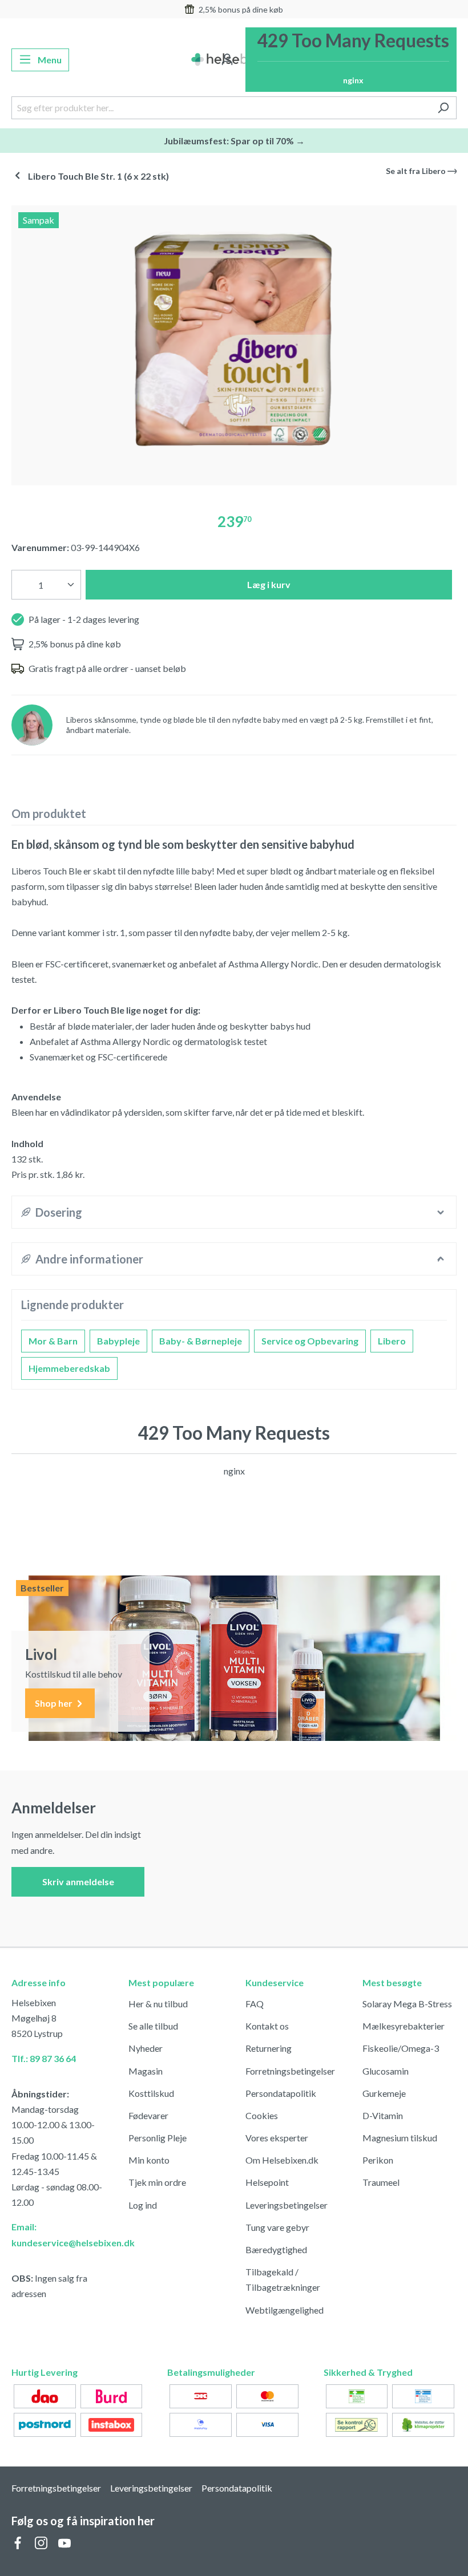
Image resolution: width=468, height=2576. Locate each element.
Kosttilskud (151, 2093)
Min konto (149, 2160)
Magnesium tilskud (400, 2138)
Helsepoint (267, 2182)
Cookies (262, 2115)
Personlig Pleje (158, 2138)
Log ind (143, 2205)
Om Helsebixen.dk (282, 2160)
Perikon (378, 2160)
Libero (392, 1341)
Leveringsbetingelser (287, 2205)
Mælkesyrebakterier (404, 2026)
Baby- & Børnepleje (201, 1341)
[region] (234, 341)
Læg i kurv (269, 584)
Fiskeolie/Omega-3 (401, 2048)
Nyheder (146, 2048)
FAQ (255, 2004)
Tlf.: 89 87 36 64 (44, 2058)
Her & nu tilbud (158, 2004)
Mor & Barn (53, 1341)
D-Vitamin (383, 2115)
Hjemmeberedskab (69, 1368)
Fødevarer (148, 2115)
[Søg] (443, 108)
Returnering (269, 2048)
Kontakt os (267, 2026)
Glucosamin (386, 2071)
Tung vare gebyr (277, 2227)
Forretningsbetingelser (290, 2071)
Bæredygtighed (276, 2249)
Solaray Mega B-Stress (407, 2004)
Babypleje (118, 1341)
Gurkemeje (384, 2093)
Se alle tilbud (153, 2026)
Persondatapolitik (281, 2093)
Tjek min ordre (157, 2182)
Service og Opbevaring (310, 1341)
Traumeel (381, 2182)
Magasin (146, 2071)
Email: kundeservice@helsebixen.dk (58, 2234)
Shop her (55, 1703)
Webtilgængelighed (285, 2310)
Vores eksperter (277, 2138)
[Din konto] (227, 60)
